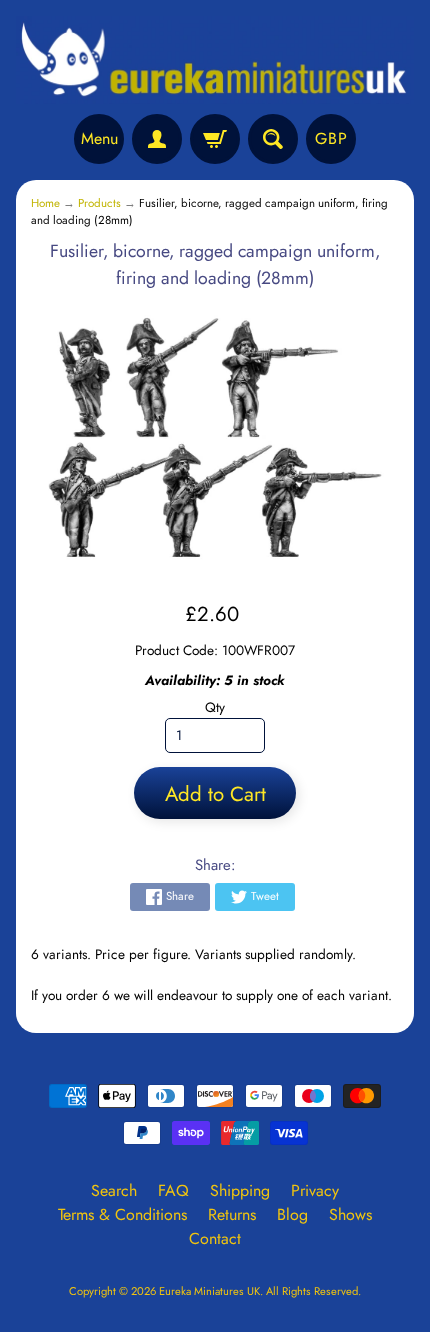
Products (99, 203)
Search (114, 1190)
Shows (350, 1214)
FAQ (173, 1190)
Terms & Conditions (122, 1214)
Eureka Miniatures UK (209, 1291)
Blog (292, 1214)
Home (45, 203)
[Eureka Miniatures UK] (215, 60)
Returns (232, 1214)
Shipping (240, 1190)
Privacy (315, 1190)
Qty (215, 707)
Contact (215, 1238)
